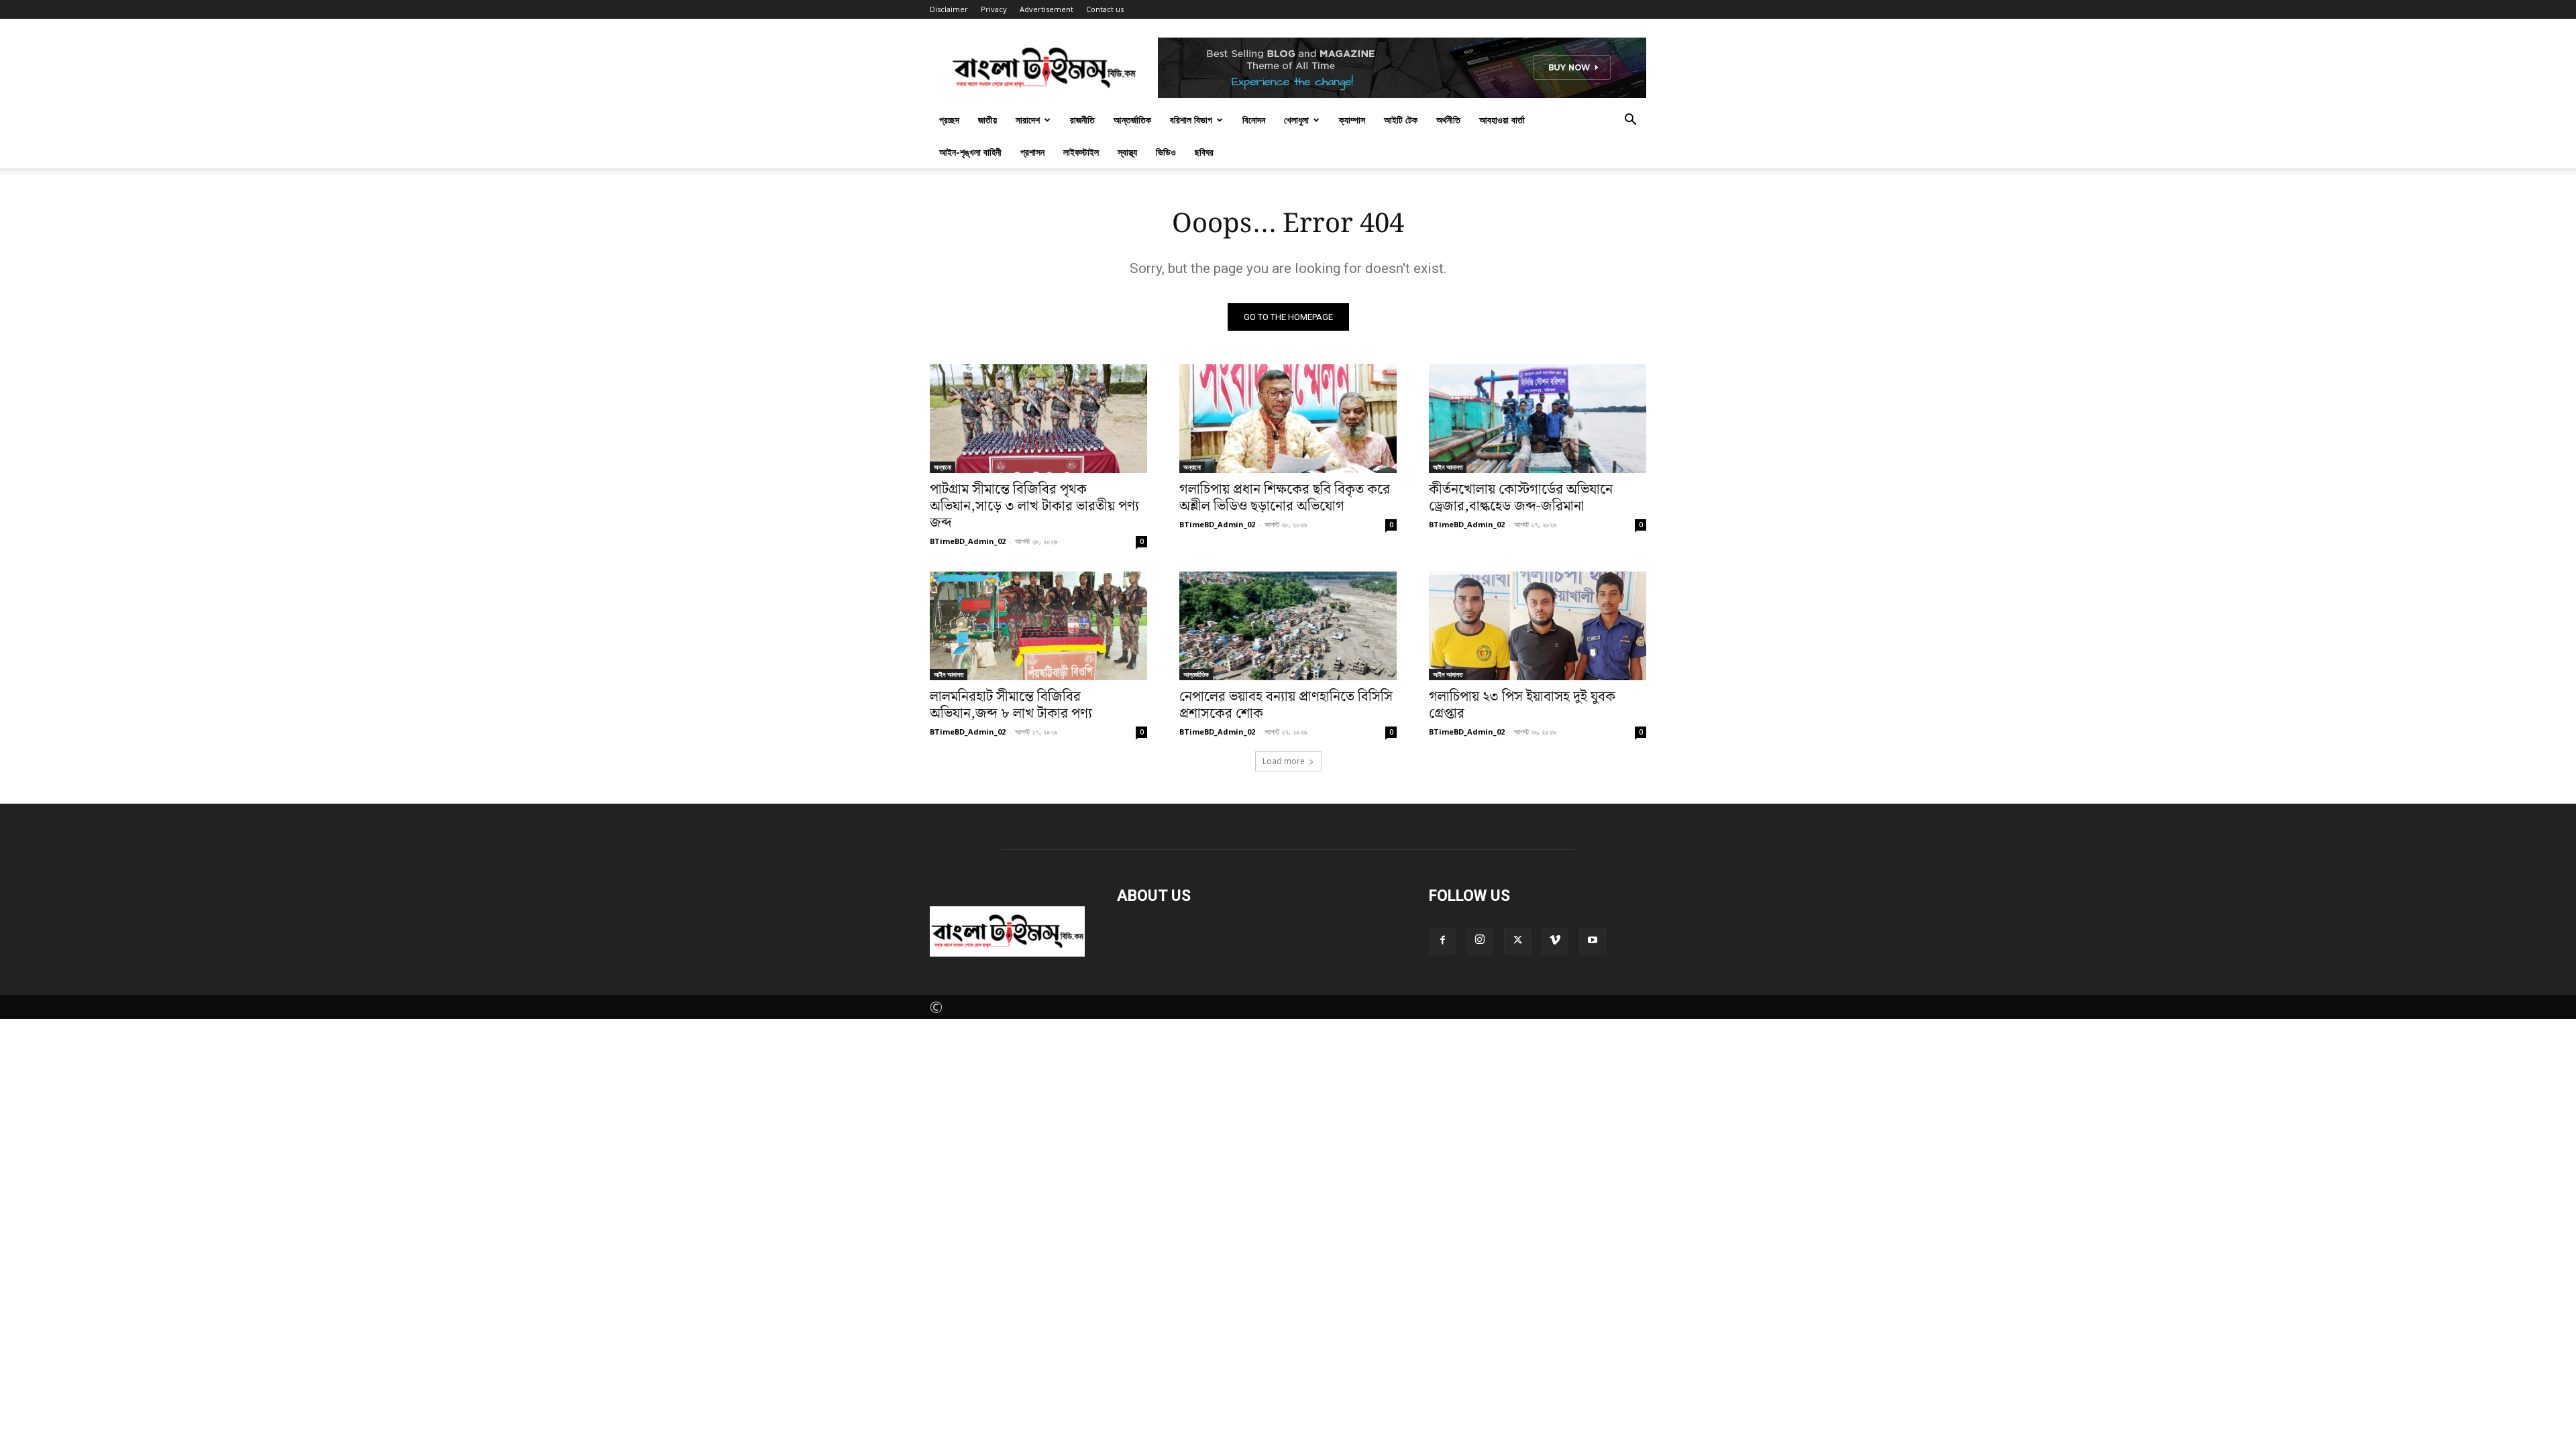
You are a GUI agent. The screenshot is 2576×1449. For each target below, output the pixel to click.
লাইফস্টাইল (1081, 152)
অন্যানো (943, 467)
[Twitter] (1517, 941)
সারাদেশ (1028, 120)
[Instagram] (1480, 941)
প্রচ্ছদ (949, 120)
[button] (1630, 119)
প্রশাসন (1032, 152)
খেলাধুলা (1296, 120)
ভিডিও (1166, 152)
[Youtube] (1593, 941)
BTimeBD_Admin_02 (968, 541)
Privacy (994, 9)
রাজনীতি (1082, 120)
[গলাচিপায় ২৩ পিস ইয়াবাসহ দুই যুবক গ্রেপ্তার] (1538, 626)
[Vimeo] (1555, 941)
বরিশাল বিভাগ (1191, 120)
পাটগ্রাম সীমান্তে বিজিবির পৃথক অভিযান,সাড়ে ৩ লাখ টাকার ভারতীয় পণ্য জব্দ (1034, 506)
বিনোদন (1254, 120)
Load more (1284, 761)
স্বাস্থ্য (1127, 152)
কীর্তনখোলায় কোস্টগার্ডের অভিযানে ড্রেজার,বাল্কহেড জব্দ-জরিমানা (1521, 498)
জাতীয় (987, 120)
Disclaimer (949, 9)
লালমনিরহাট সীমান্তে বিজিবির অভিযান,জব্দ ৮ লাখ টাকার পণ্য (1011, 705)
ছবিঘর (1204, 152)
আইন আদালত (1448, 467)
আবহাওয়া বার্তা (1502, 120)
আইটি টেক (1401, 120)
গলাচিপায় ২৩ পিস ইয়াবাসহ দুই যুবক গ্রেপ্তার (1522, 705)
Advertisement (1046, 9)
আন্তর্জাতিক (1132, 120)
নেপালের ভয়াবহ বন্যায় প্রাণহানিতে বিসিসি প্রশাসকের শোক (1286, 705)
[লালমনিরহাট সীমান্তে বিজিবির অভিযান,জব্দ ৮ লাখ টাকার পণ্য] (1038, 626)
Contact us (1105, 9)
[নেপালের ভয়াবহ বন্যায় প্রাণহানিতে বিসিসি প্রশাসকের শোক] (1288, 626)
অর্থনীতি (1448, 120)
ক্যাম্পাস (1352, 120)
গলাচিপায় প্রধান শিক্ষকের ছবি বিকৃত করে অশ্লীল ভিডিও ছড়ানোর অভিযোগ (1285, 498)
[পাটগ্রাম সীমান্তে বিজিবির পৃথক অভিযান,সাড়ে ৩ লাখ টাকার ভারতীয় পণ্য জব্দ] (1038, 419)
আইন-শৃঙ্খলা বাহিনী (970, 152)
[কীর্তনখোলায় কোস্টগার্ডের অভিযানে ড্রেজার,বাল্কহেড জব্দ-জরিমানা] (1538, 419)
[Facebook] (1442, 941)
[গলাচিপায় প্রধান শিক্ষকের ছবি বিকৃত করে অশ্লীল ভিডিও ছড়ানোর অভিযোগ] (1288, 419)
